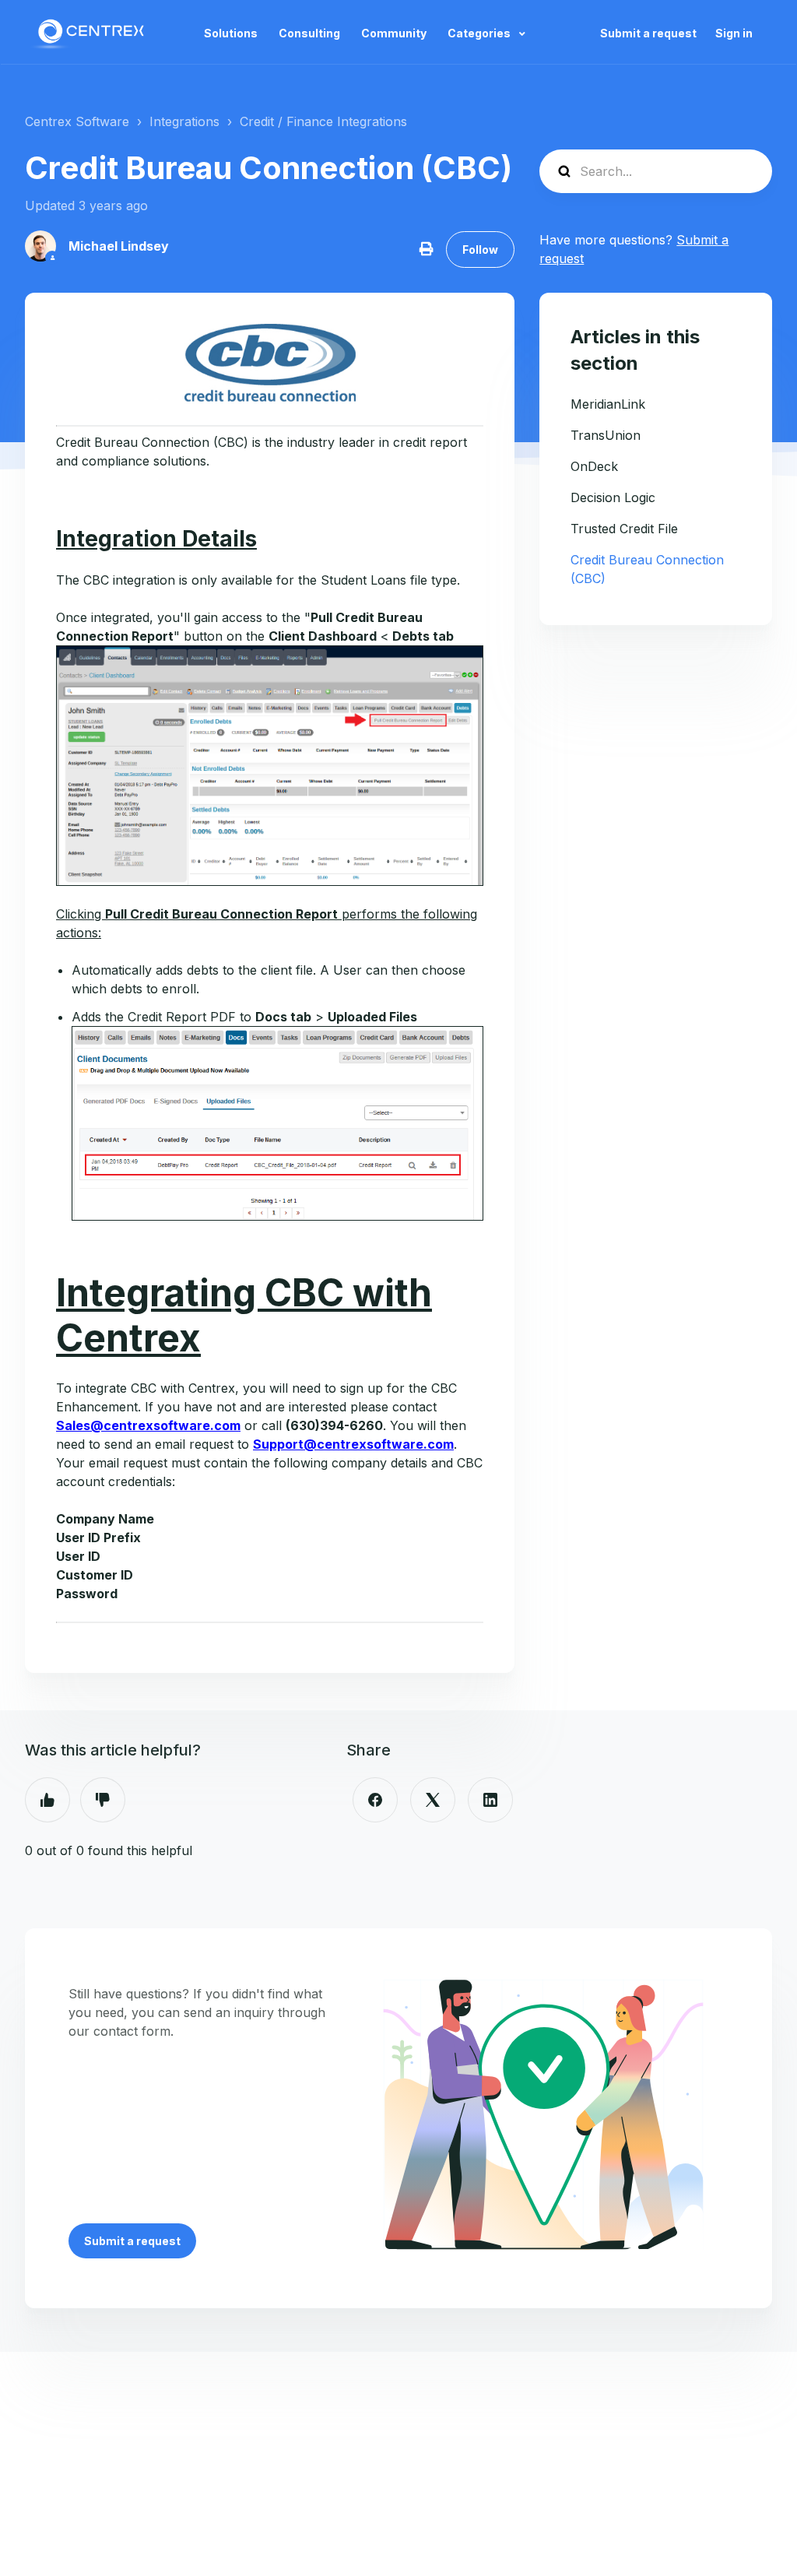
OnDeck (594, 466)
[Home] (90, 33)
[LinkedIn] (490, 1800)
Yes (47, 1800)
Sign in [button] (734, 33)
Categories (480, 33)
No (103, 1800)
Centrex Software (77, 121)
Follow (480, 250)
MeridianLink (608, 404)
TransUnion (606, 435)
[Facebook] (375, 1800)
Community (394, 33)
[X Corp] (433, 1800)
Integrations (184, 121)
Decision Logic (613, 497)
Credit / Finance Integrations (323, 121)
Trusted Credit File (624, 529)
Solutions (231, 33)
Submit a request (648, 33)
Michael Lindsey (119, 246)
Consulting (309, 33)
